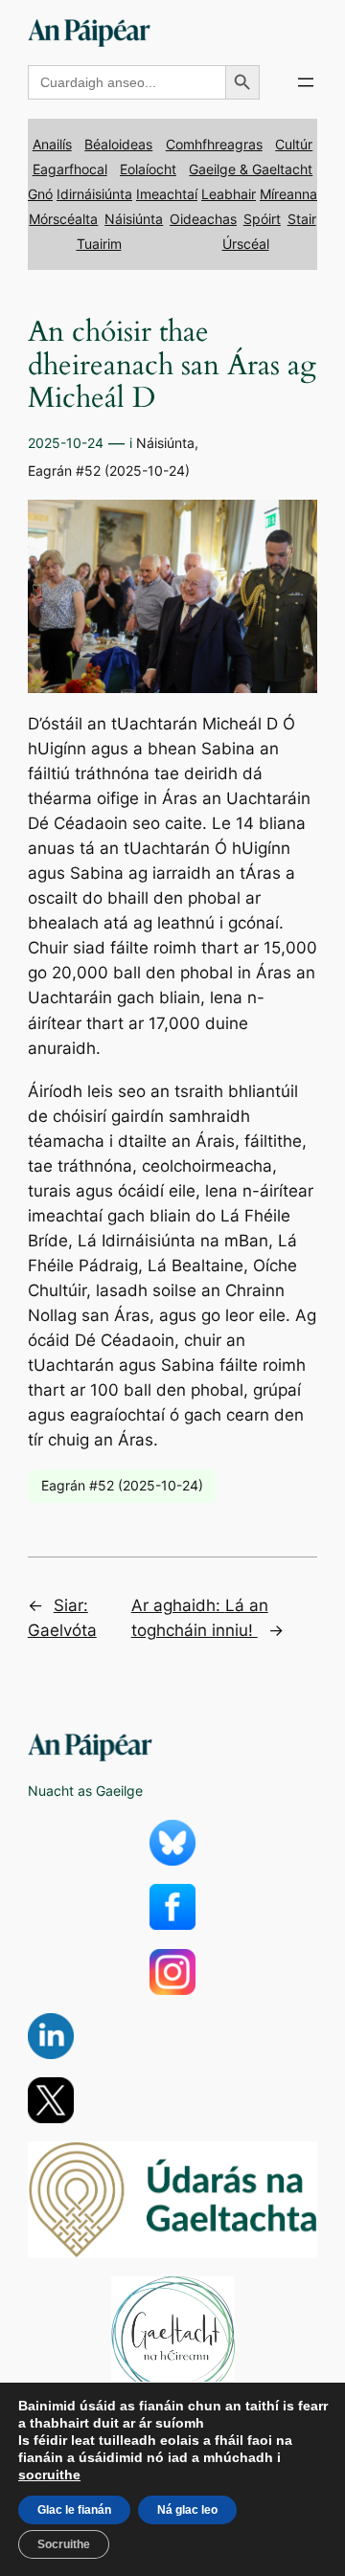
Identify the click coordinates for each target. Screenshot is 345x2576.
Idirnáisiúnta (94, 194)
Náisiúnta (134, 219)
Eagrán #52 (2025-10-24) (109, 470)
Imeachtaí (167, 194)
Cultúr (294, 144)
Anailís (52, 144)
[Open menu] (306, 82)
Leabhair (229, 194)
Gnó (40, 194)
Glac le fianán (74, 2510)
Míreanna (288, 194)
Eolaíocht (148, 169)
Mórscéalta (63, 219)
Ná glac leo (187, 2510)
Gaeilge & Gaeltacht (251, 169)
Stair (302, 219)
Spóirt (262, 219)
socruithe (49, 2475)
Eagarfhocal (70, 169)
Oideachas (203, 219)
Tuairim (99, 244)
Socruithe (64, 2544)
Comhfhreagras (214, 144)
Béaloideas (118, 144)
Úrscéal (246, 244)
